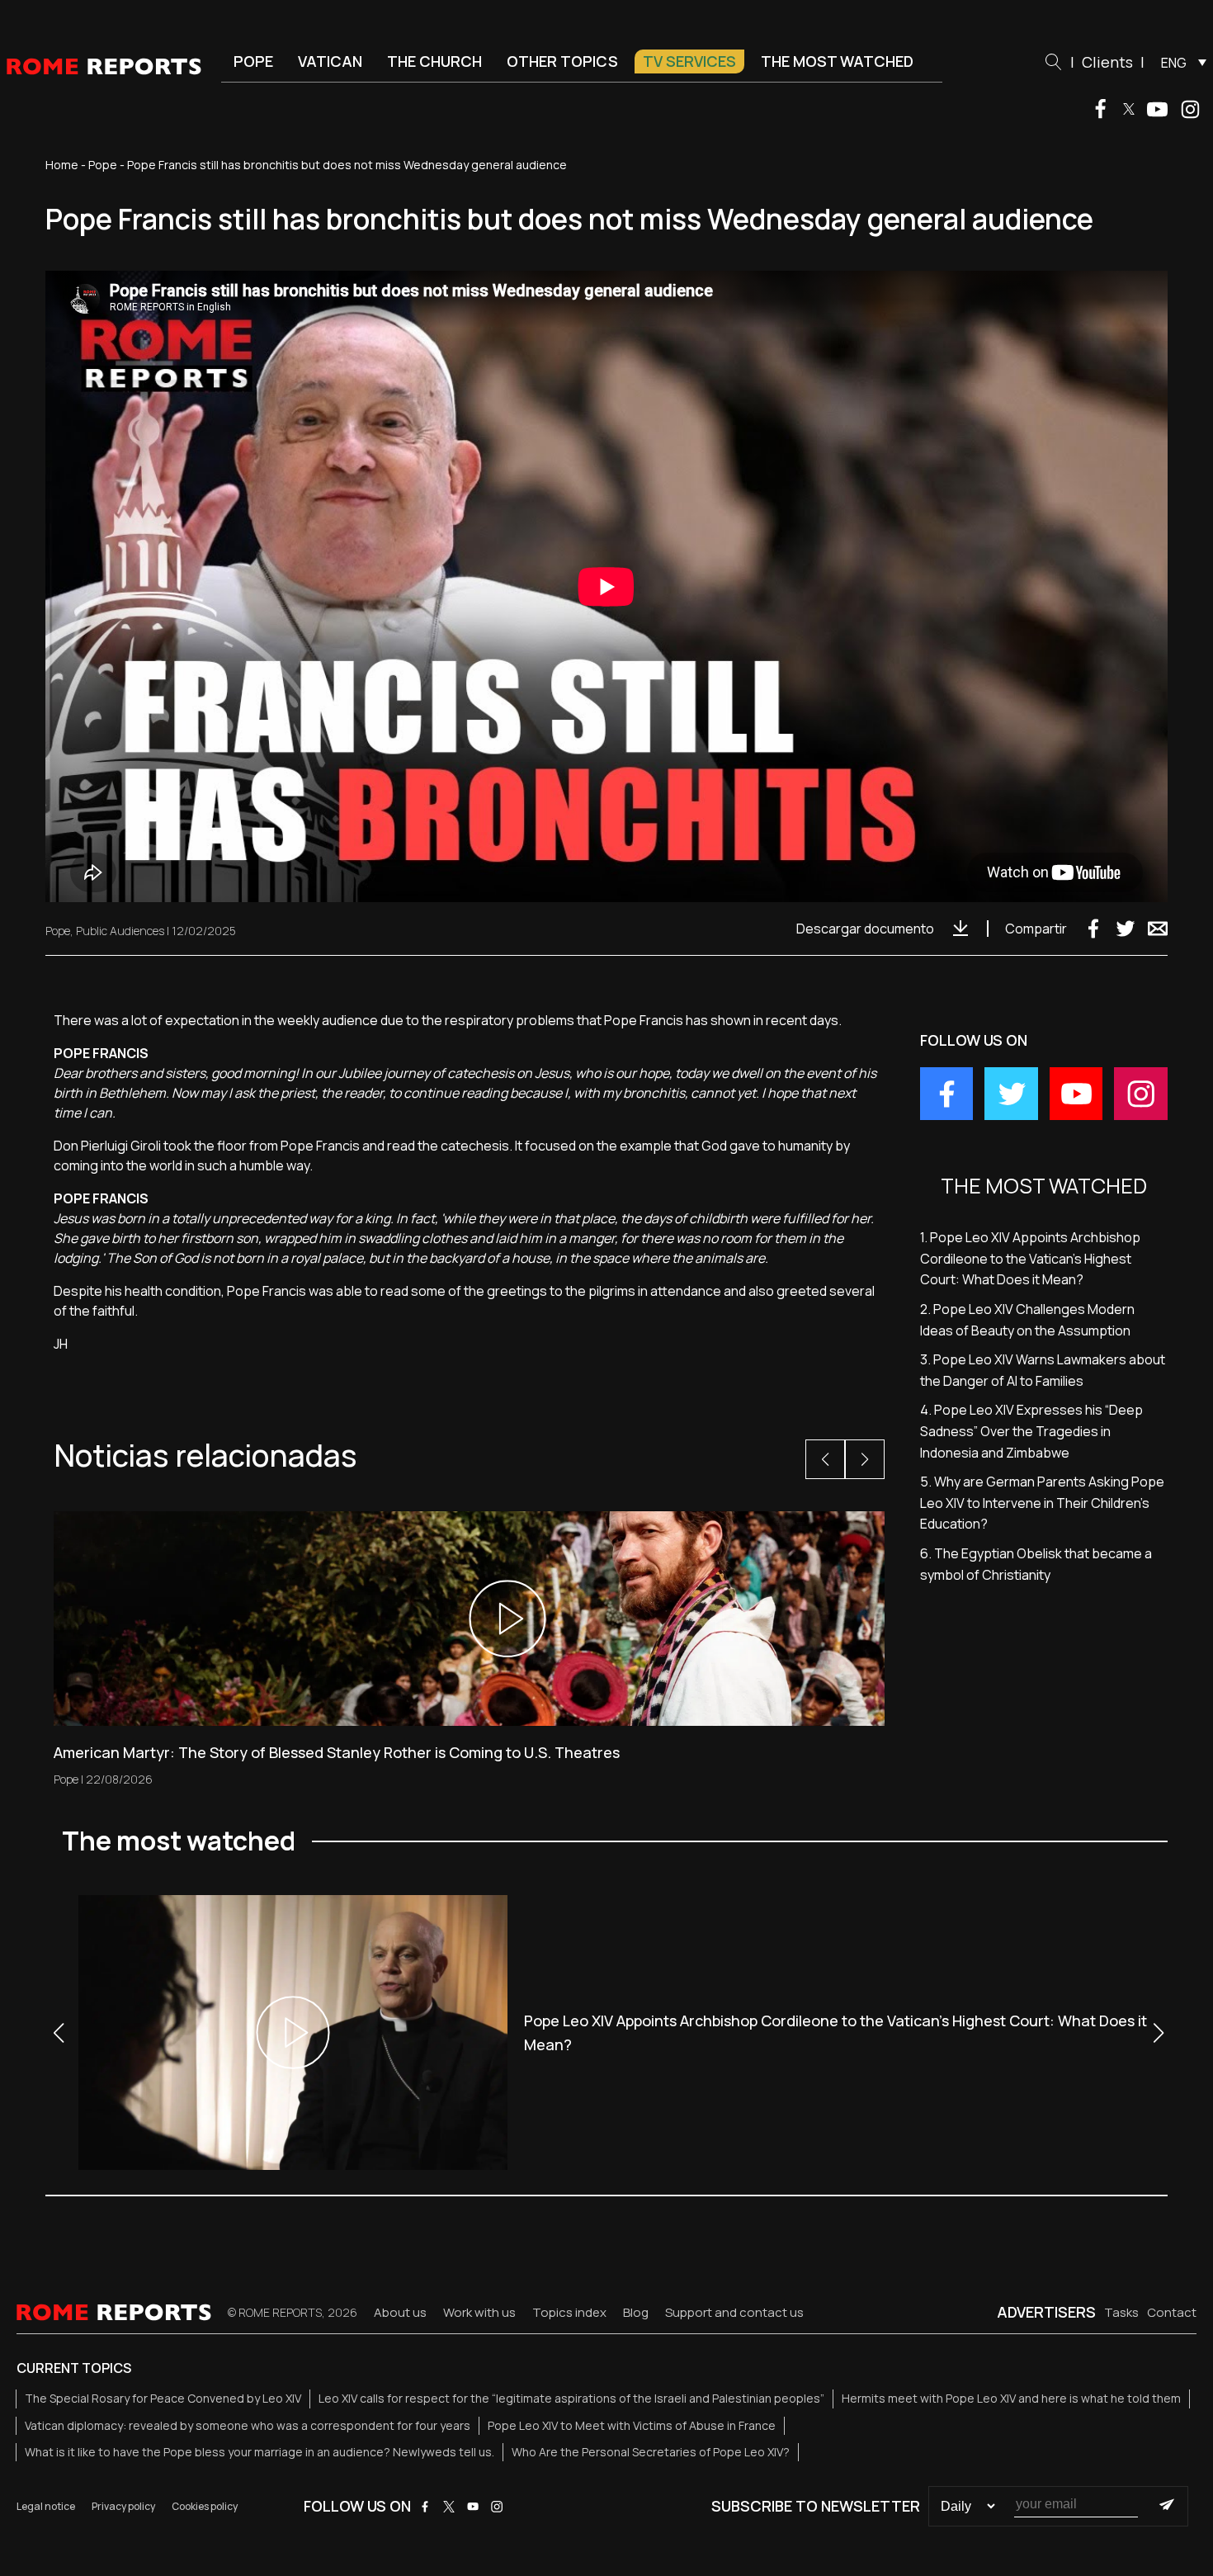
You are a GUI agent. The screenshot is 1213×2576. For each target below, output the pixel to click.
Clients (1107, 62)
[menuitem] (1180, 62)
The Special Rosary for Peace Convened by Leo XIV (163, 2398)
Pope (253, 61)
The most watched (837, 61)
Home (62, 165)
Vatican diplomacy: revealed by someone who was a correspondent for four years (248, 2425)
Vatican (330, 61)
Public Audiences (120, 931)
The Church (434, 61)
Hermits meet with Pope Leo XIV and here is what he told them (1011, 2398)
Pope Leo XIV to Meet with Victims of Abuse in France (632, 2425)
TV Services (689, 61)
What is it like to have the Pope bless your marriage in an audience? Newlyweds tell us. (260, 2452)
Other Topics (562, 61)
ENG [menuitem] (1174, 63)
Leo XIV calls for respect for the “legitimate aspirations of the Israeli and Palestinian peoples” (571, 2398)
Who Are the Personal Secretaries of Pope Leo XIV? (651, 2452)
